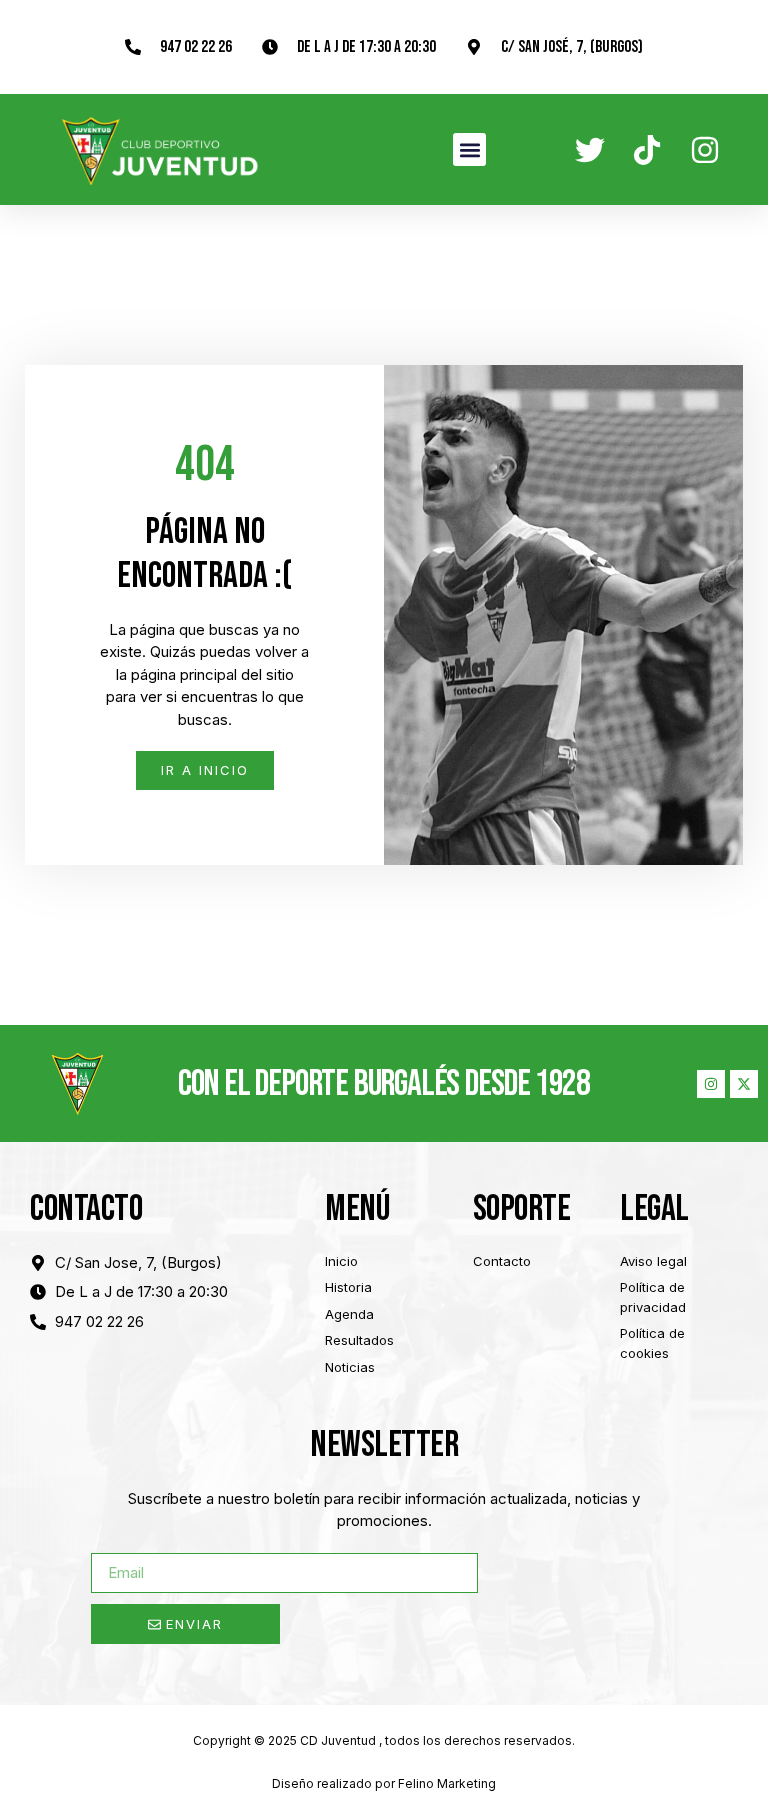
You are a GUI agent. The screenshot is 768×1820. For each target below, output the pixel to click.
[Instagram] (711, 1084)
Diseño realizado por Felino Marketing (384, 1783)
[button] (469, 149)
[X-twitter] (744, 1084)
